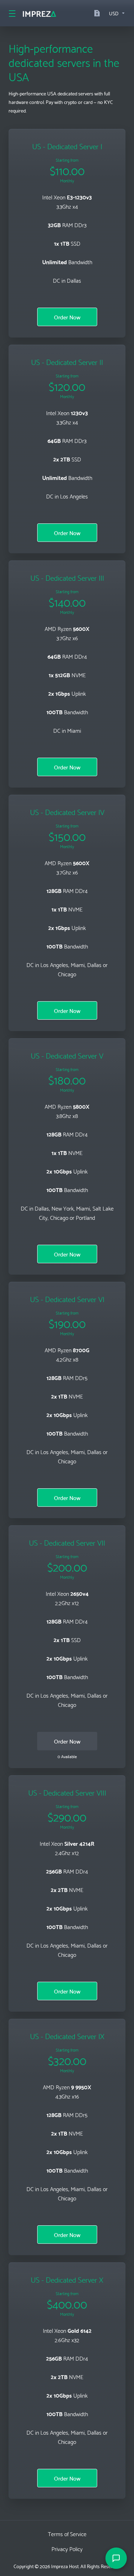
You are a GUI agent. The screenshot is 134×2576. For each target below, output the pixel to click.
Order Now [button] (67, 317)
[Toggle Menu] (11, 13)
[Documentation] (99, 13)
